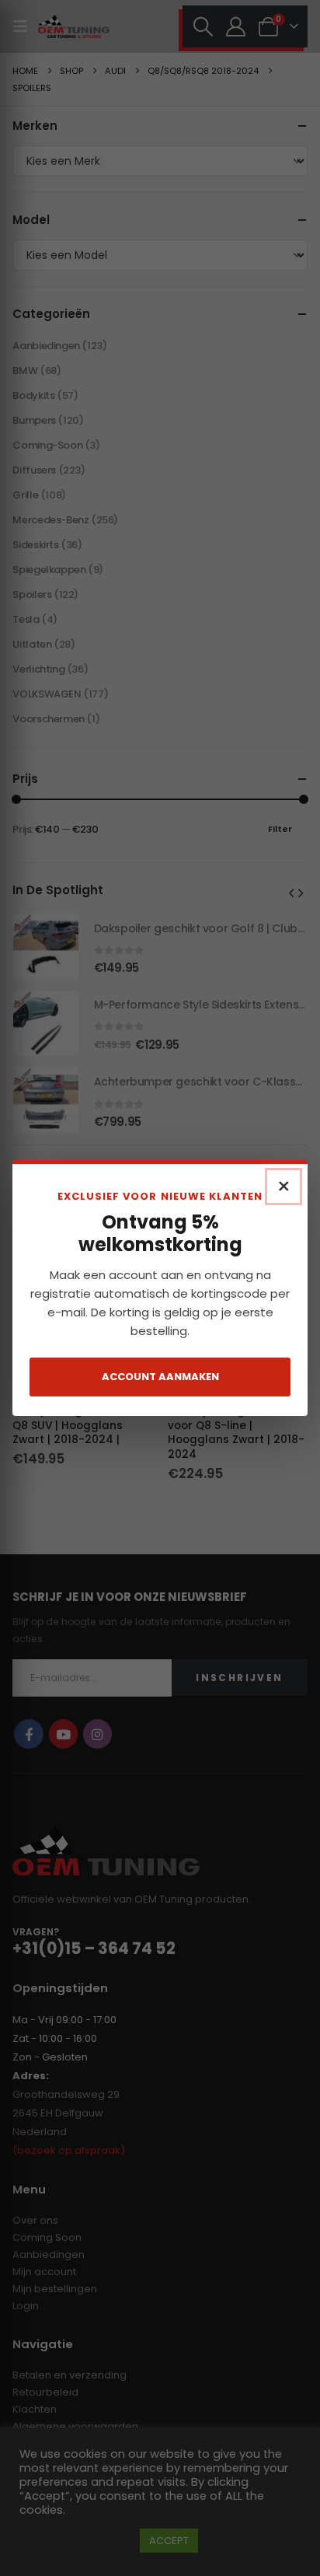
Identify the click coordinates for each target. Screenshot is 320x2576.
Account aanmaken (160, 1377)
